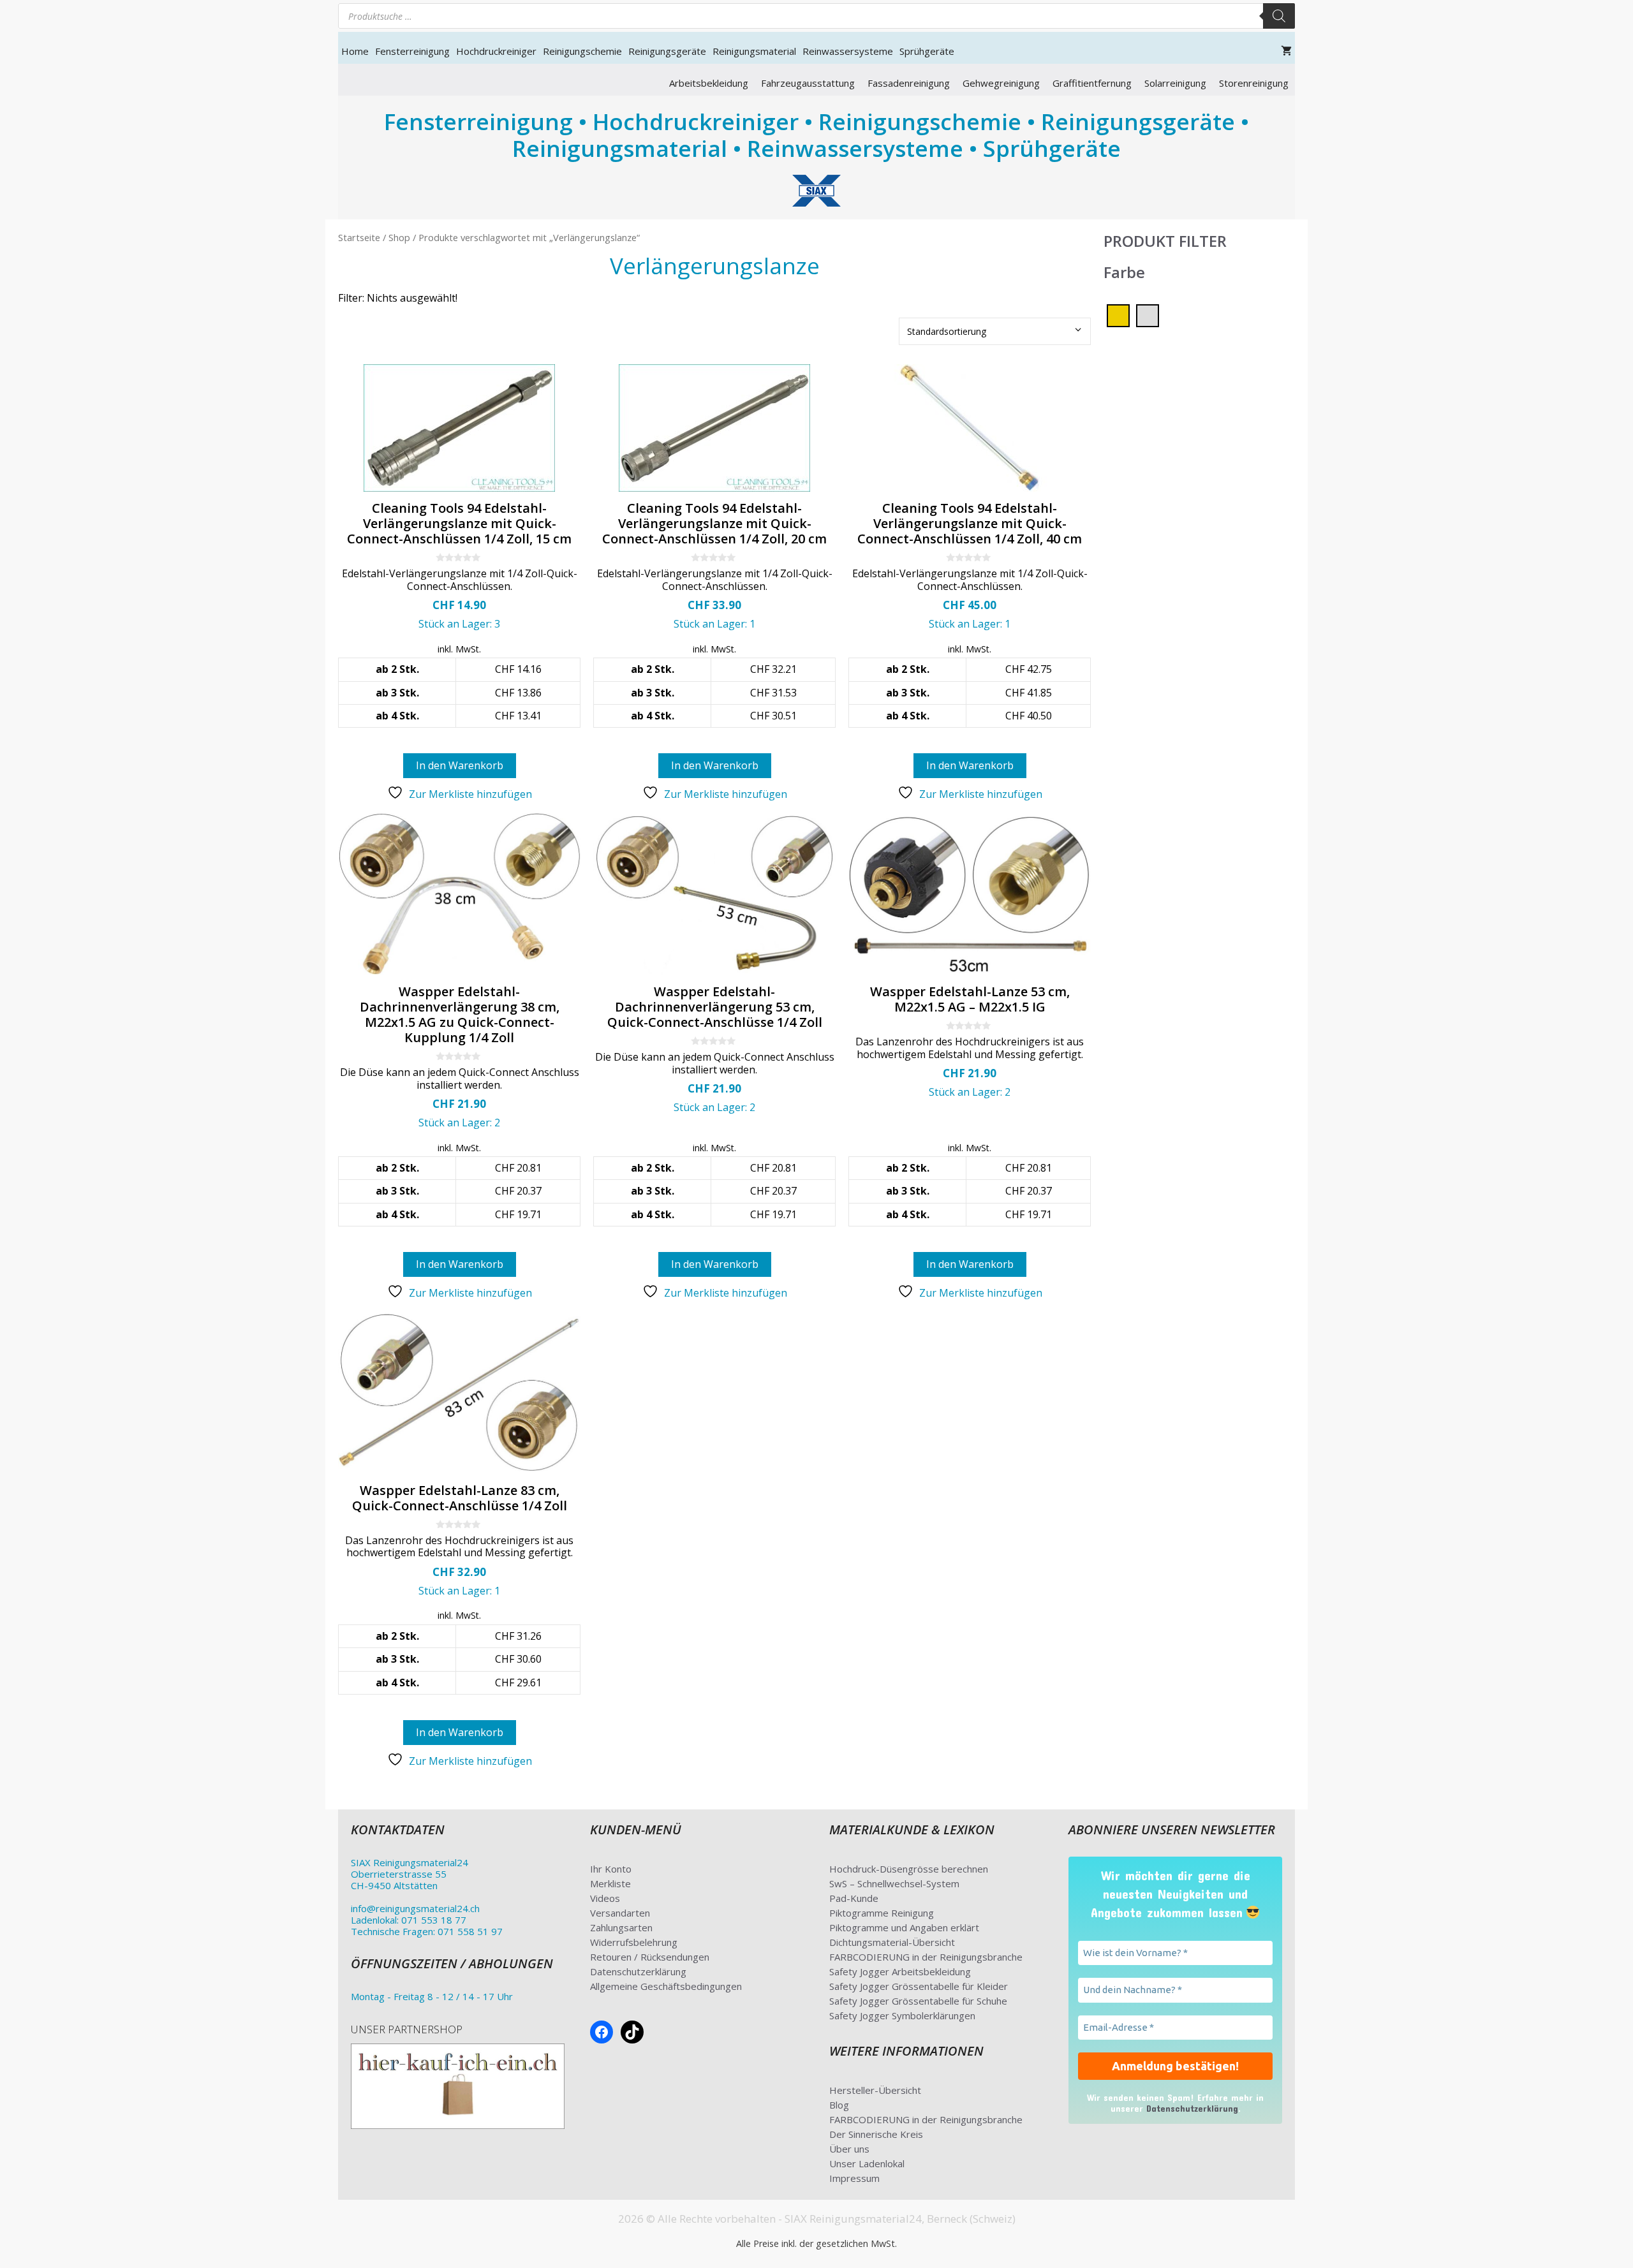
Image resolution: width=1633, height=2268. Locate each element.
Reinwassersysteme (848, 51)
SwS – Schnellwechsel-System (894, 1883)
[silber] (1148, 314)
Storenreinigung (1254, 83)
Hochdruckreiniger (496, 51)
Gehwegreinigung (1001, 83)
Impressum (854, 2178)
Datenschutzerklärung (638, 1971)
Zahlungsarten (621, 1927)
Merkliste (610, 1883)
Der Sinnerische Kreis (876, 2134)
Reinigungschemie (582, 51)
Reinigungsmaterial (754, 51)
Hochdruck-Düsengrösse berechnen (909, 1869)
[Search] (1279, 16)
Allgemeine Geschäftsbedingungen (666, 1986)
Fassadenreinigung (909, 83)
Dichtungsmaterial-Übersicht (892, 1942)
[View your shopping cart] (1286, 51)
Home (355, 51)
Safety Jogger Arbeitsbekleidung (900, 1971)
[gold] (1118, 314)
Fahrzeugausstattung (808, 83)
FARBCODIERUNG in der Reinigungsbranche (926, 1957)
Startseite (359, 237)
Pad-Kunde (854, 1898)
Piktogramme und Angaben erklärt (904, 1927)
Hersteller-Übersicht (875, 2090)
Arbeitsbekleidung (709, 83)
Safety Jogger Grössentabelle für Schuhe (918, 2001)
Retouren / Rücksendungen (650, 1957)
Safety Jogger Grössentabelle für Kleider (919, 1986)
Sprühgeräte (927, 51)
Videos (605, 1898)
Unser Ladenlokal (867, 2163)
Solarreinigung (1175, 83)
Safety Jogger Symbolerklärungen (902, 2015)
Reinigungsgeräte (667, 51)
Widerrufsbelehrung (634, 1942)
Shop (399, 237)
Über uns (849, 2149)
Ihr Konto (611, 1869)
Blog (839, 2105)
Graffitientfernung (1092, 83)
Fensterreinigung (412, 51)
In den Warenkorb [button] (460, 765)
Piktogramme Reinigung (882, 1913)
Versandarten (620, 1913)
